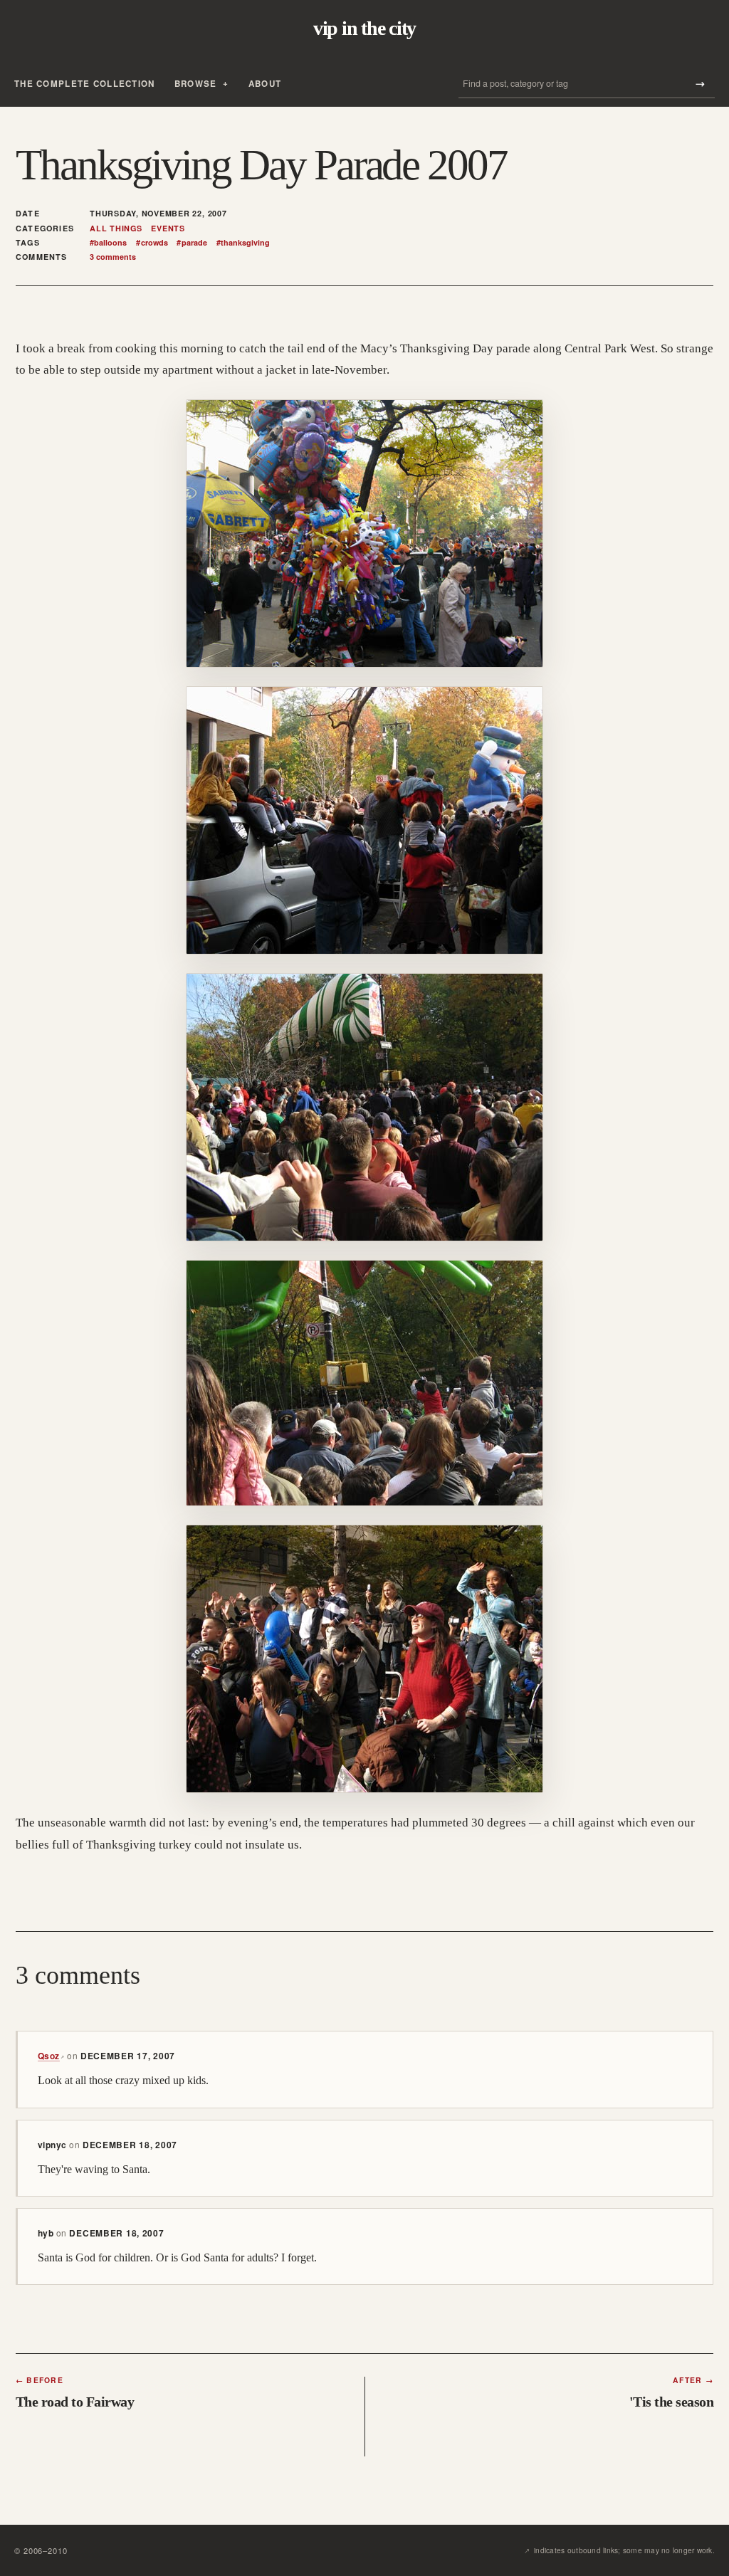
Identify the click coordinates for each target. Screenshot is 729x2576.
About (265, 84)
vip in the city (364, 28)
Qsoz (51, 2056)
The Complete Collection (85, 84)
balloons (108, 243)
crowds (152, 243)
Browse (196, 84)
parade (192, 243)
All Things (116, 228)
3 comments (113, 257)
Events (168, 228)
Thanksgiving (243, 243)
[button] (364, 533)
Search (700, 84)
